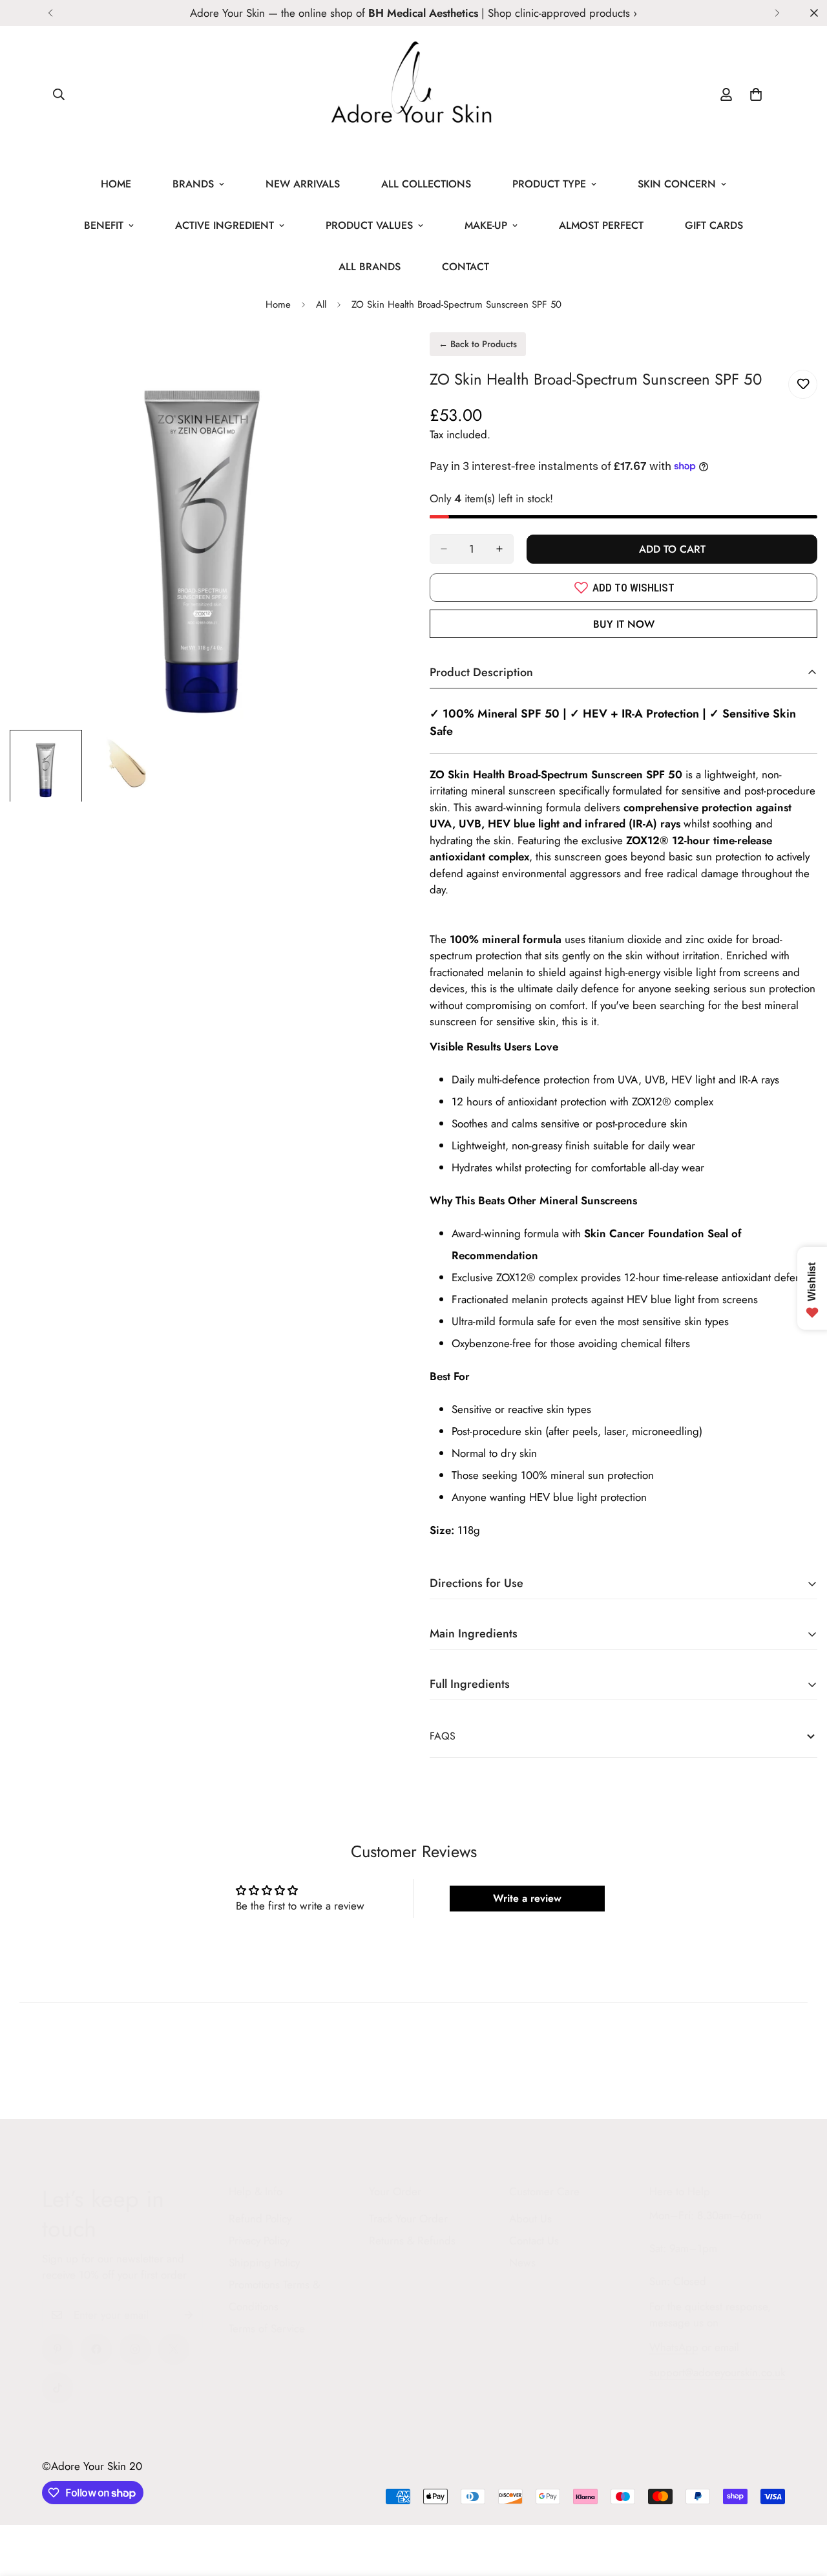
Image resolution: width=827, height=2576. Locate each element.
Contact (466, 267)
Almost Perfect (601, 225)
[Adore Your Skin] (413, 95)
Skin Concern (677, 184)
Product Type (549, 184)
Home (116, 184)
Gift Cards (714, 225)
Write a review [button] (527, 1898)
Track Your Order (408, 2219)
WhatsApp (674, 2347)
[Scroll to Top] (802, 2506)
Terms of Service (267, 2328)
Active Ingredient (225, 225)
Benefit (104, 225)
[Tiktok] (58, 2388)
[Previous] (50, 13)
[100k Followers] (135, 2349)
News (522, 2262)
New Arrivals (303, 184)
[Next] (777, 13)
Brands (193, 184)
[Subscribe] (189, 2315)
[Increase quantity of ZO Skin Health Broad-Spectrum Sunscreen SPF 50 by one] (499, 549)
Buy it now (624, 624)
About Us (530, 2219)
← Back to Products (478, 344)
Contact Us (534, 2241)
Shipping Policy (264, 2262)
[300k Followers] (96, 2349)
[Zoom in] (370, 360)
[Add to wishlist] (803, 384)
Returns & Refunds (412, 2241)
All (321, 304)
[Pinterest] (58, 2349)
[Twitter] (174, 2349)
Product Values (369, 225)
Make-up (486, 225)
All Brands (370, 267)
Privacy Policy (259, 2241)
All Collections (426, 184)
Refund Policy (260, 2219)
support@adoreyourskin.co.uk (717, 2372)
